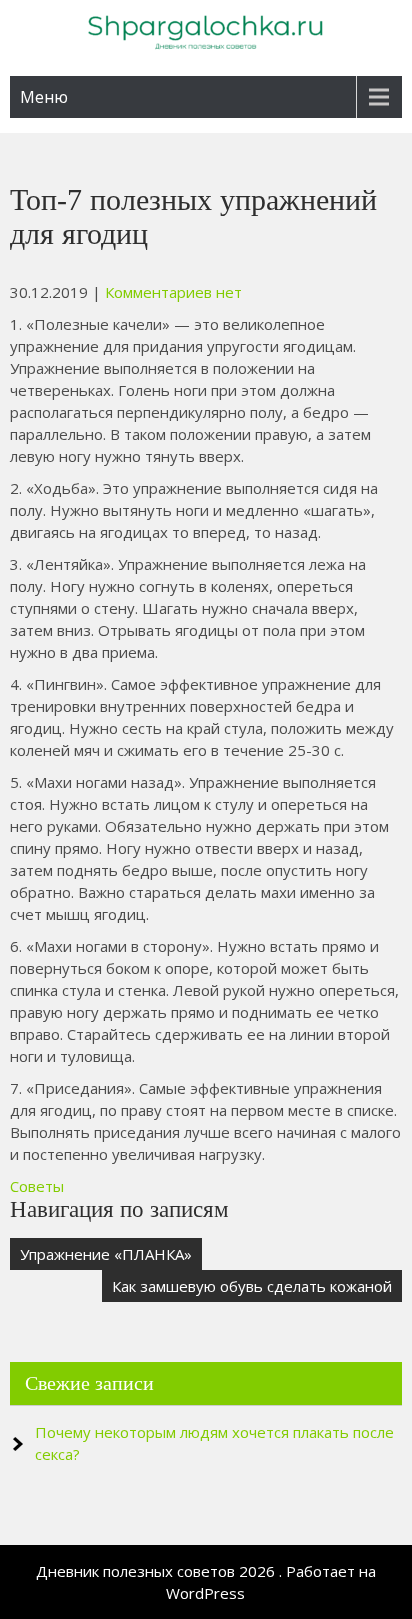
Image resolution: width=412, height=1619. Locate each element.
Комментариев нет (173, 292)
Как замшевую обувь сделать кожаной (252, 1286)
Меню (44, 97)
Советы (37, 1186)
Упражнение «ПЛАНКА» (106, 1254)
